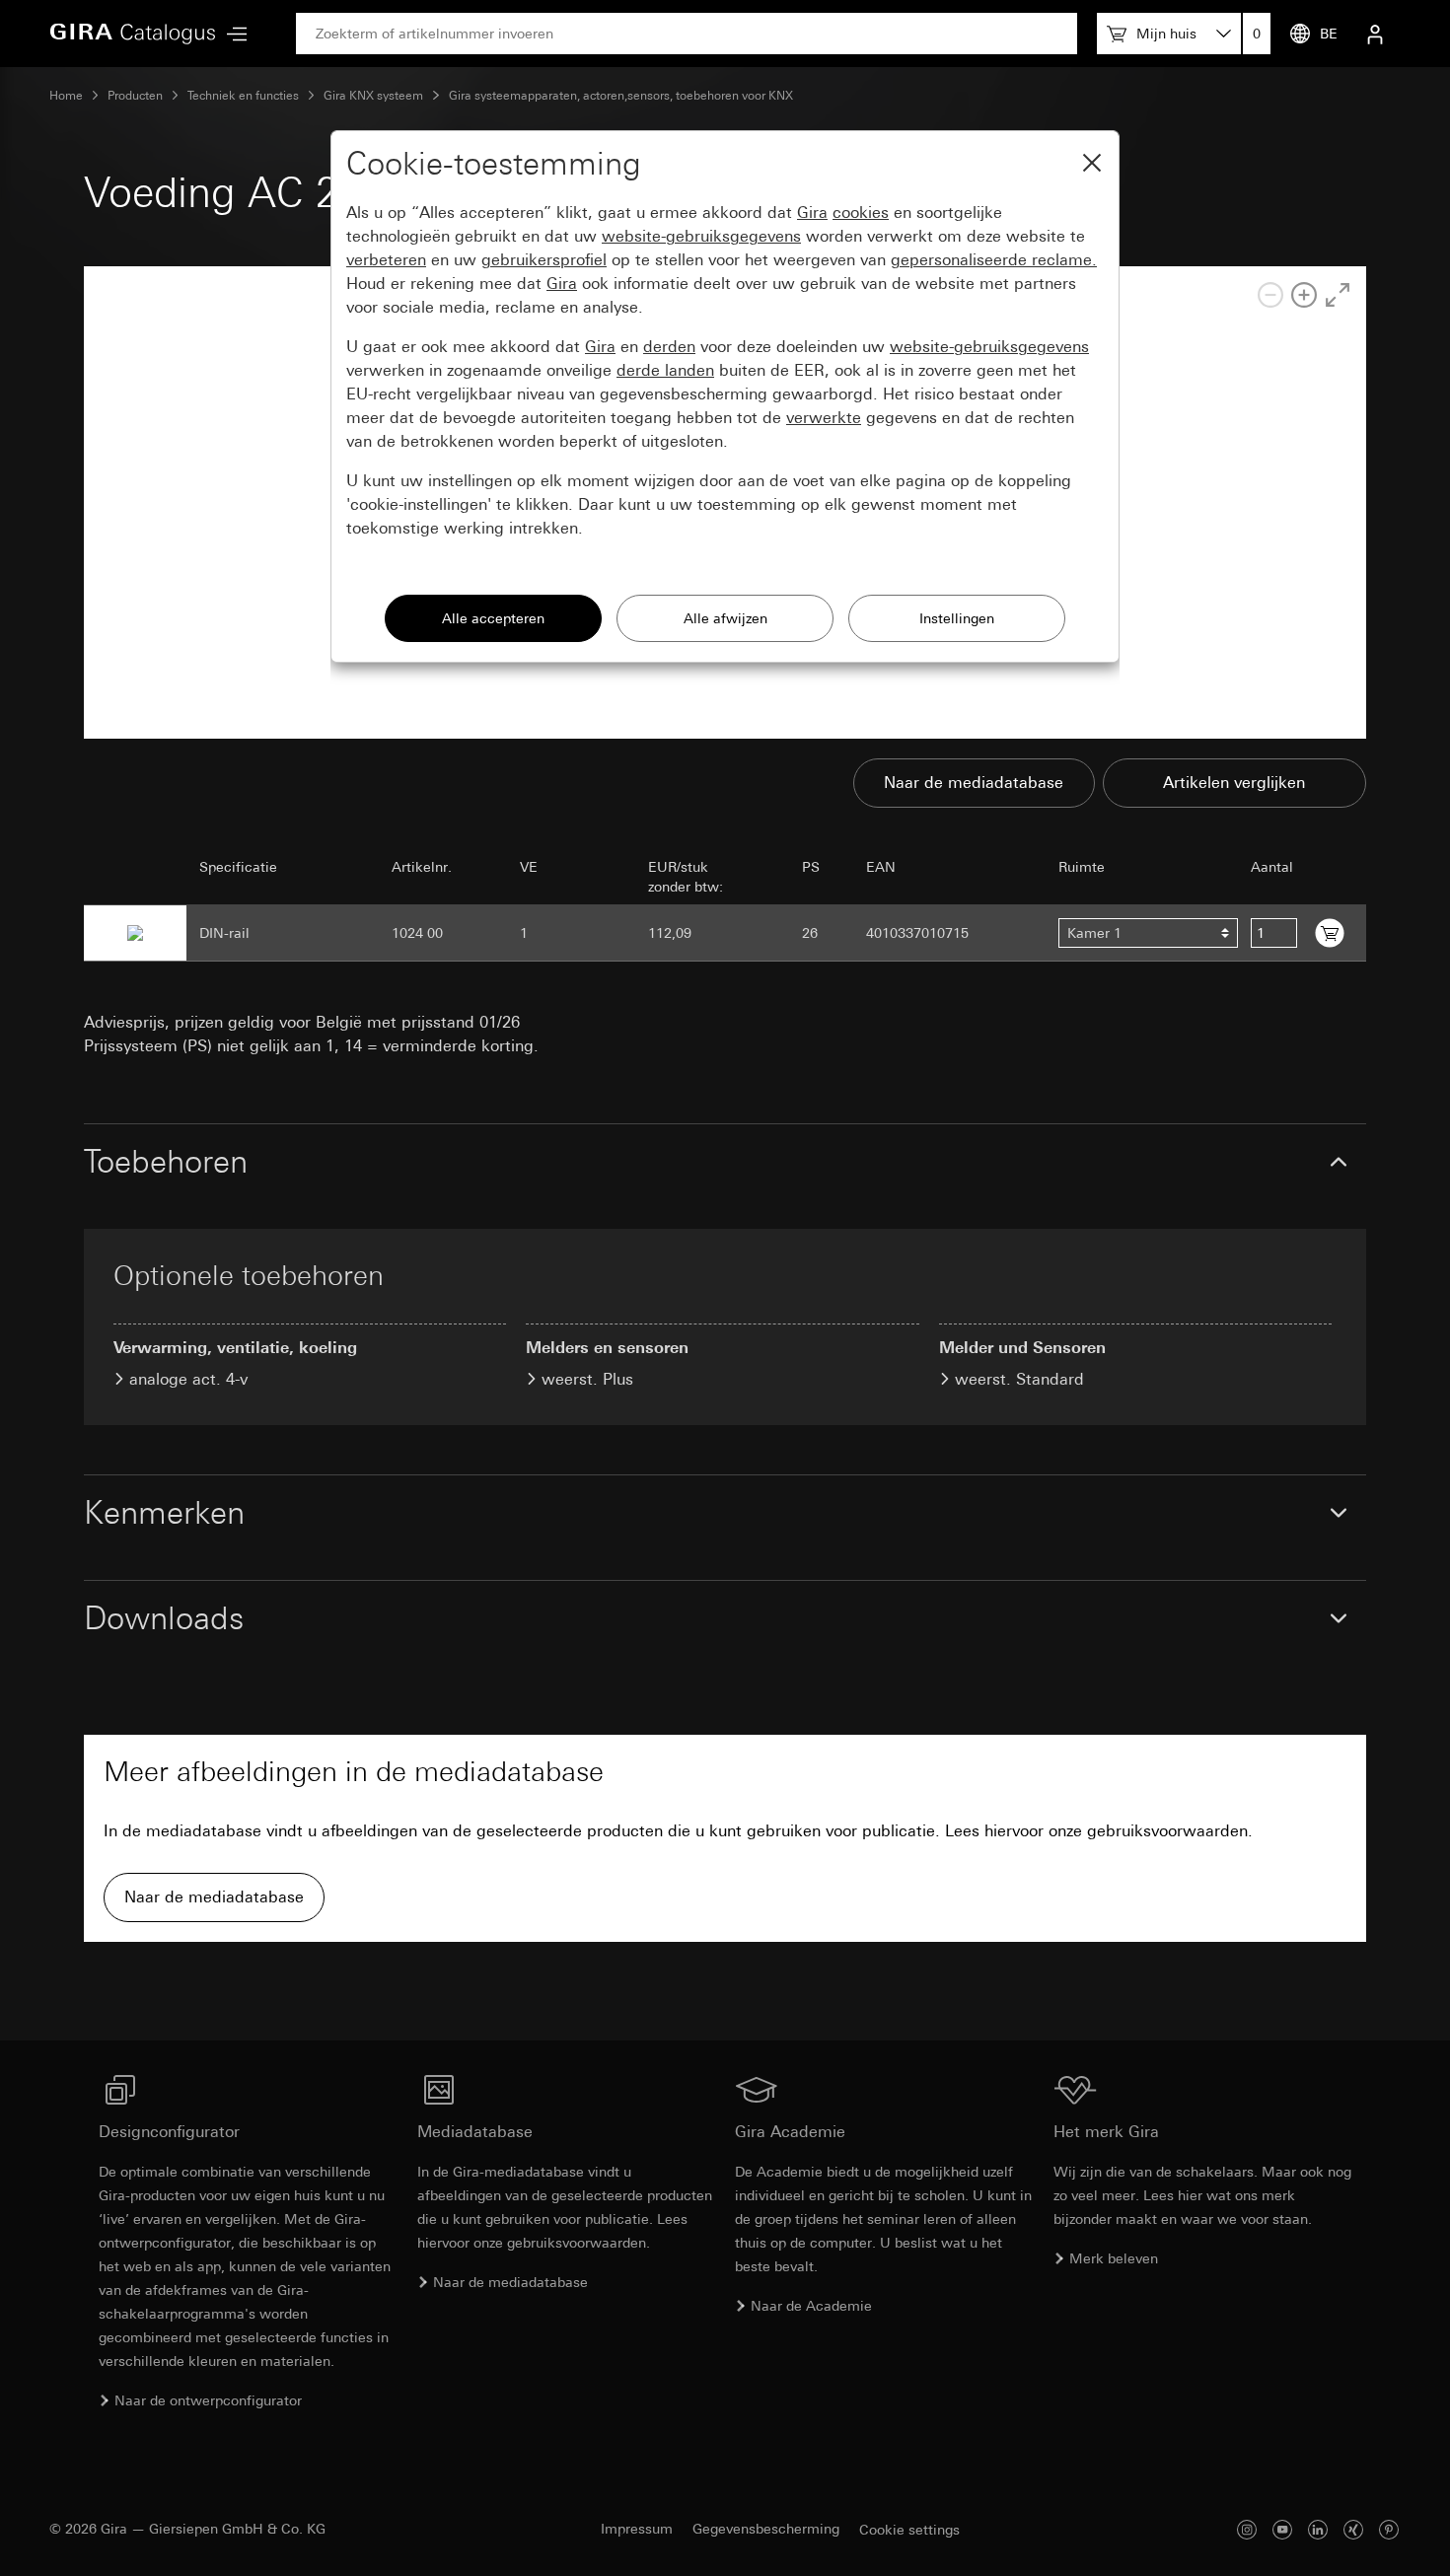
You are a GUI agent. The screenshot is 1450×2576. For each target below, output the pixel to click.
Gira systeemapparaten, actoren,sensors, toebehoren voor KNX (621, 96)
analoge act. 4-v (188, 1379)
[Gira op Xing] (1353, 2529)
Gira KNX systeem (373, 96)
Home (66, 96)
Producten (135, 96)
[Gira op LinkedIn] (1318, 2529)
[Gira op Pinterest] (1389, 2529)
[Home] (133, 34)
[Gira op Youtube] (1282, 2529)
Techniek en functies (243, 96)
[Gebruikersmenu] (1375, 34)
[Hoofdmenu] (232, 34)
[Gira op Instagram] (1247, 2529)
